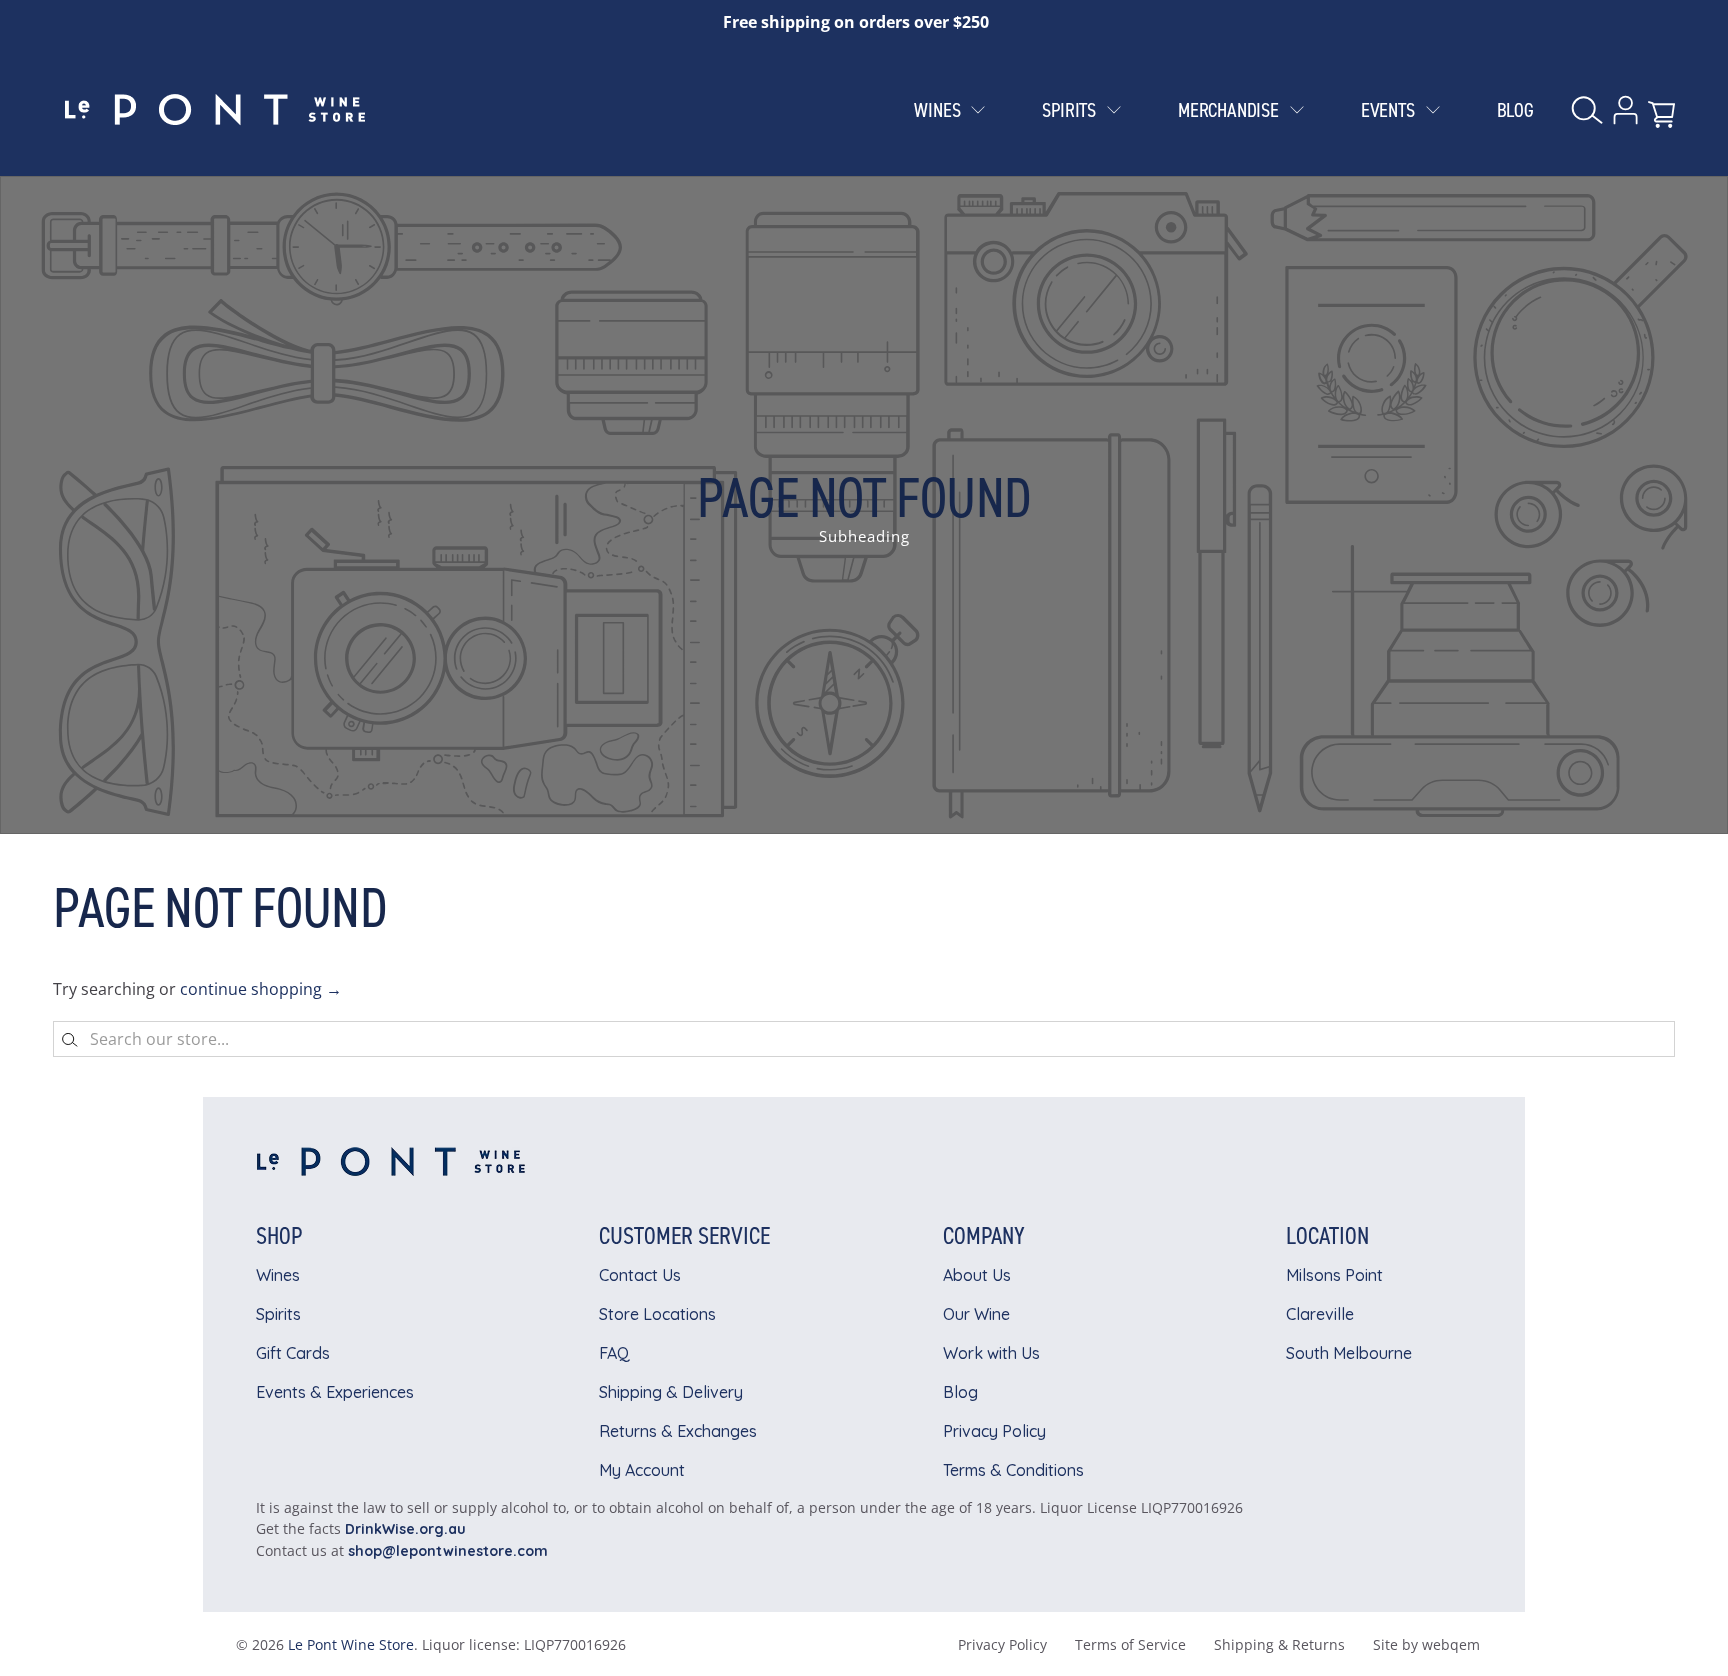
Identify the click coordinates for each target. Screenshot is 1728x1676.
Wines (278, 1275)
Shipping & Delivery (671, 1392)
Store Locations (657, 1314)
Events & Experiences (335, 1392)
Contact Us (640, 1275)
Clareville (1320, 1314)
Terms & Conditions (1013, 1470)
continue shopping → (261, 989)
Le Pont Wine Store (351, 1644)
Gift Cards (293, 1353)
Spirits (278, 1314)
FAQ (614, 1353)
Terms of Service (1130, 1644)
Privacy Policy (994, 1431)
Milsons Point (1334, 1275)
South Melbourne (1349, 1353)
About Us (977, 1275)
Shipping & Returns (1279, 1644)
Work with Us (991, 1353)
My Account (642, 1470)
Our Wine (976, 1314)
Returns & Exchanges (678, 1431)
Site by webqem (1426, 1644)
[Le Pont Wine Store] (215, 110)
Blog (960, 1392)
